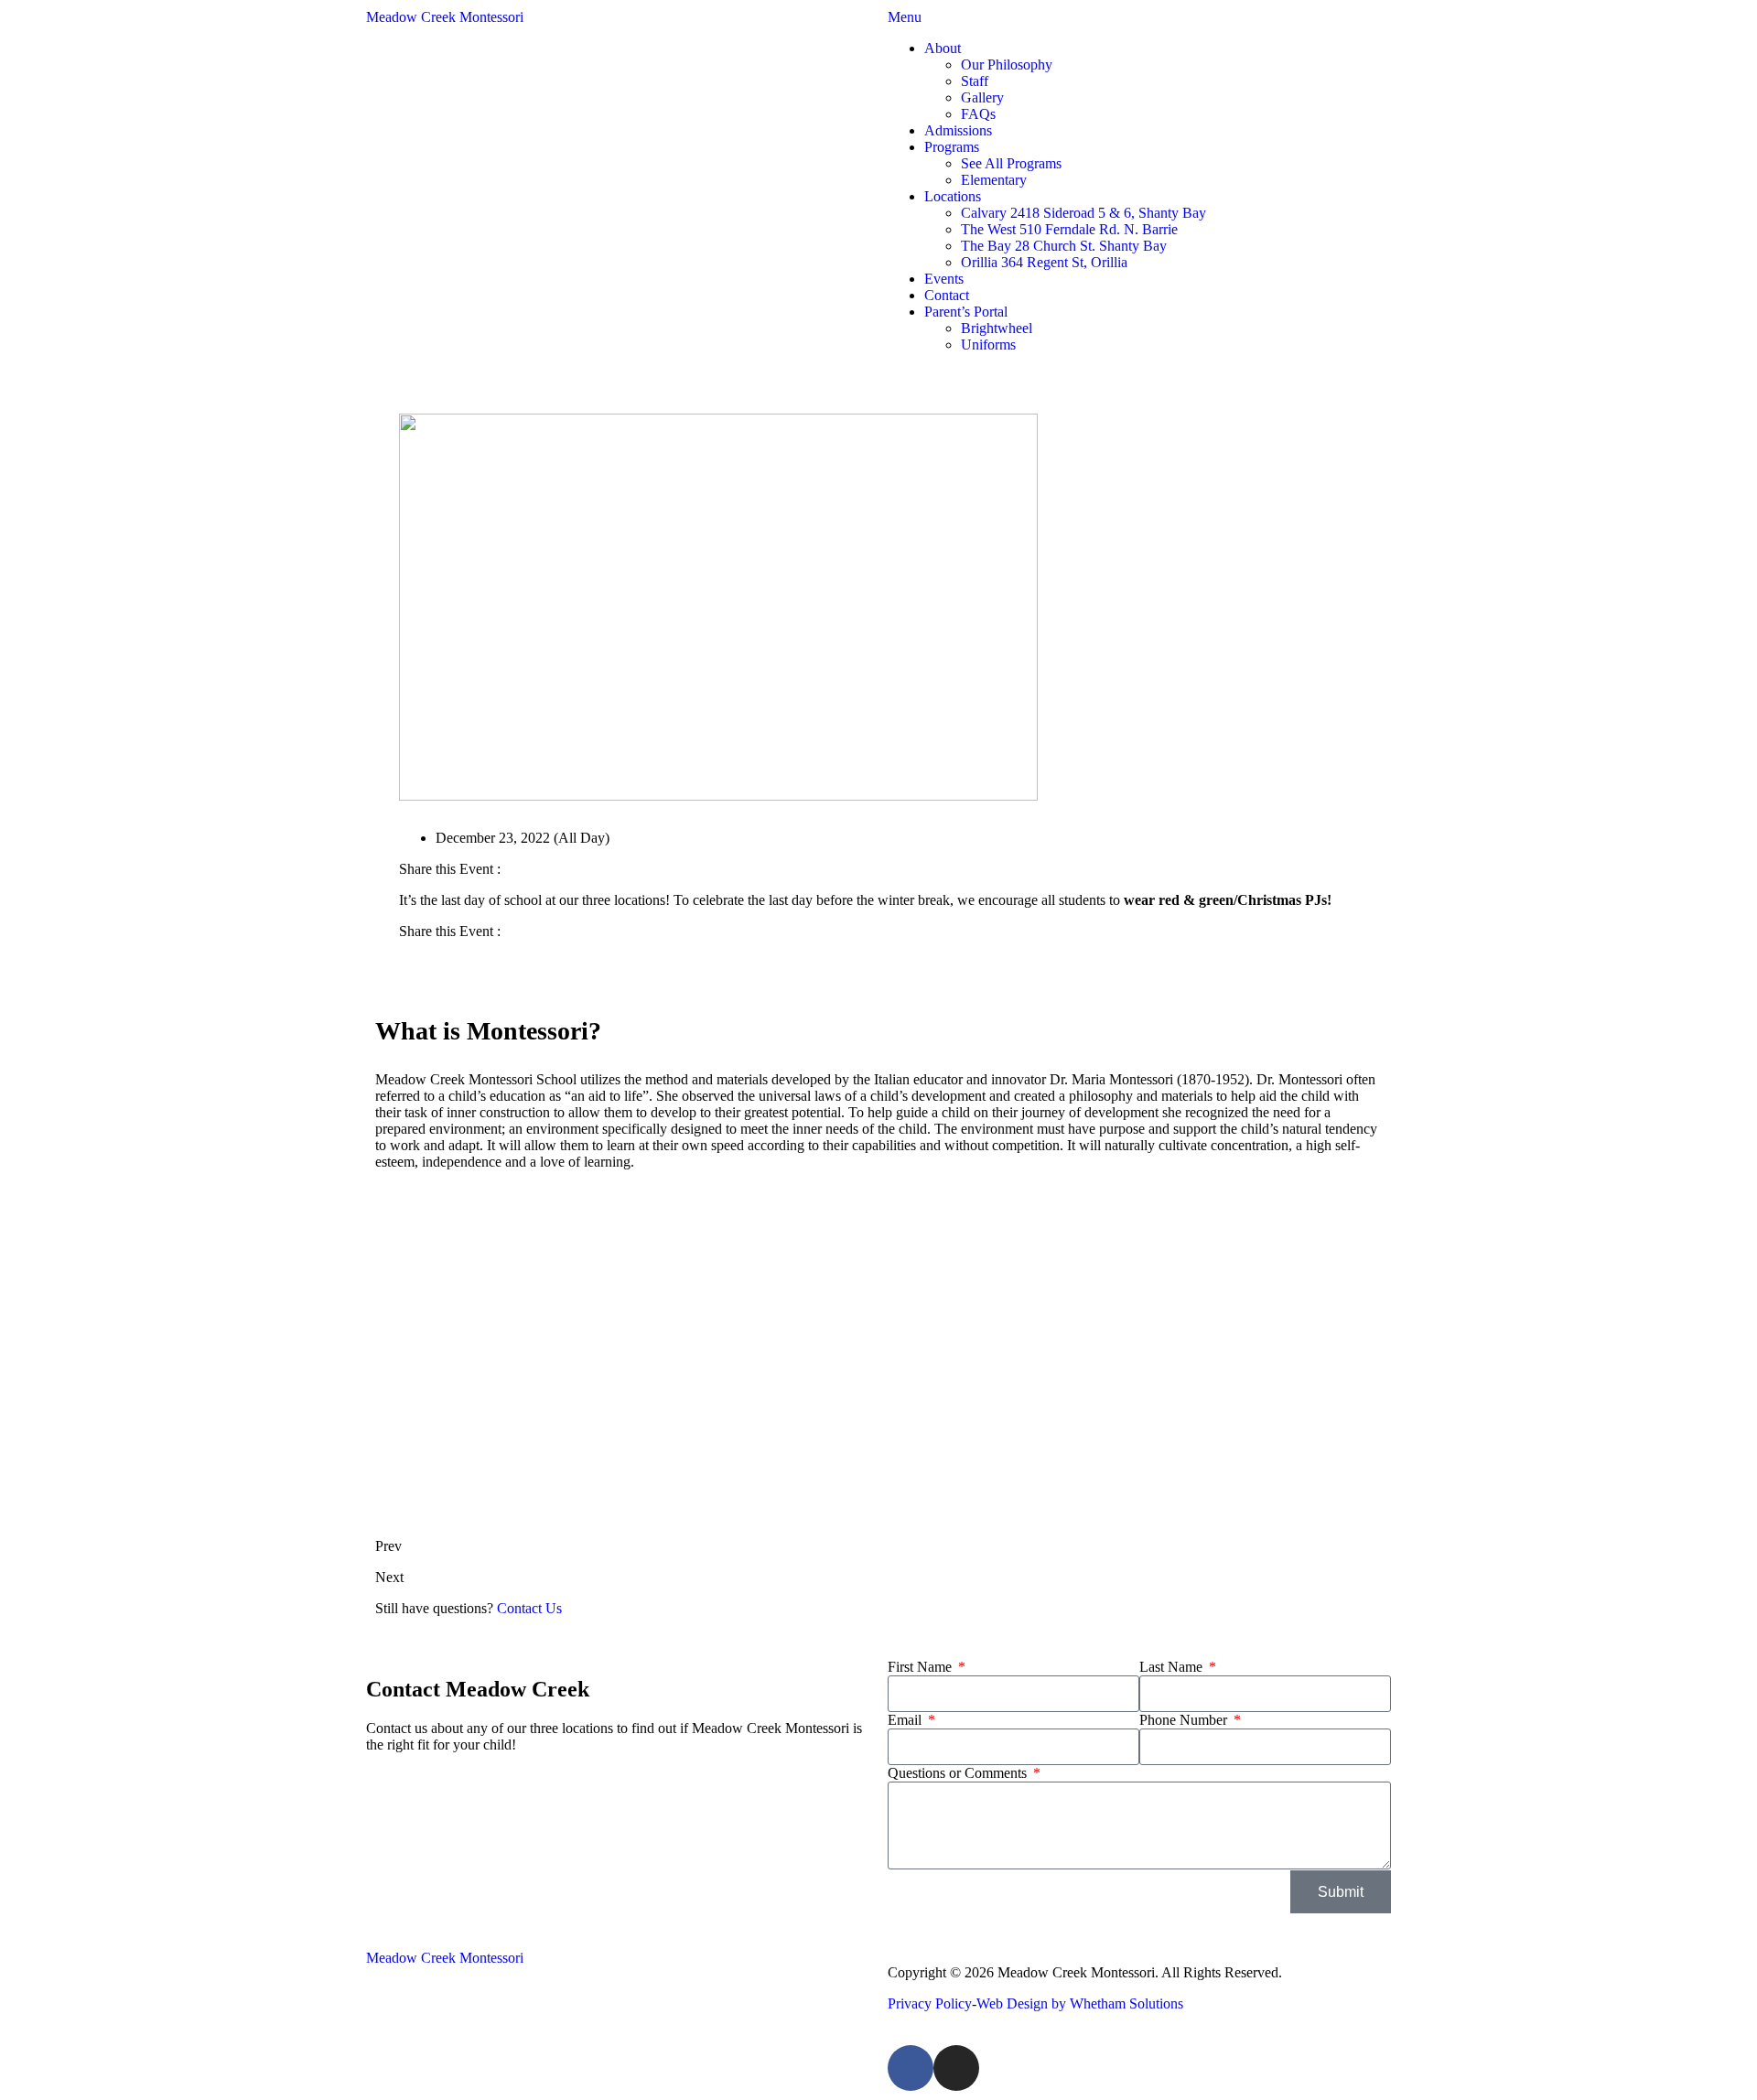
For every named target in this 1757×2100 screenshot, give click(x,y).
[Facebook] (911, 2068)
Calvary (1083, 213)
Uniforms (988, 345)
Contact (947, 295)
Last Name (1173, 1667)
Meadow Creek (445, 17)
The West (1069, 229)
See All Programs (1011, 163)
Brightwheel (997, 328)
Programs (952, 147)
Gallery (982, 97)
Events (944, 279)
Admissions (958, 130)
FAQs (978, 114)
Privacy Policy (930, 2003)
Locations (953, 196)
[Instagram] (956, 2068)
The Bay (1064, 246)
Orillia (1044, 262)
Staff (975, 81)
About (943, 48)
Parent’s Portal (966, 312)
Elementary (994, 180)
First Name (922, 1667)
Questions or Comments (959, 1773)
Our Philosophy (1007, 65)
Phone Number (1185, 1720)
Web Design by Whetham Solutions (1080, 2003)
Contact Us (529, 1608)
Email (906, 1720)
